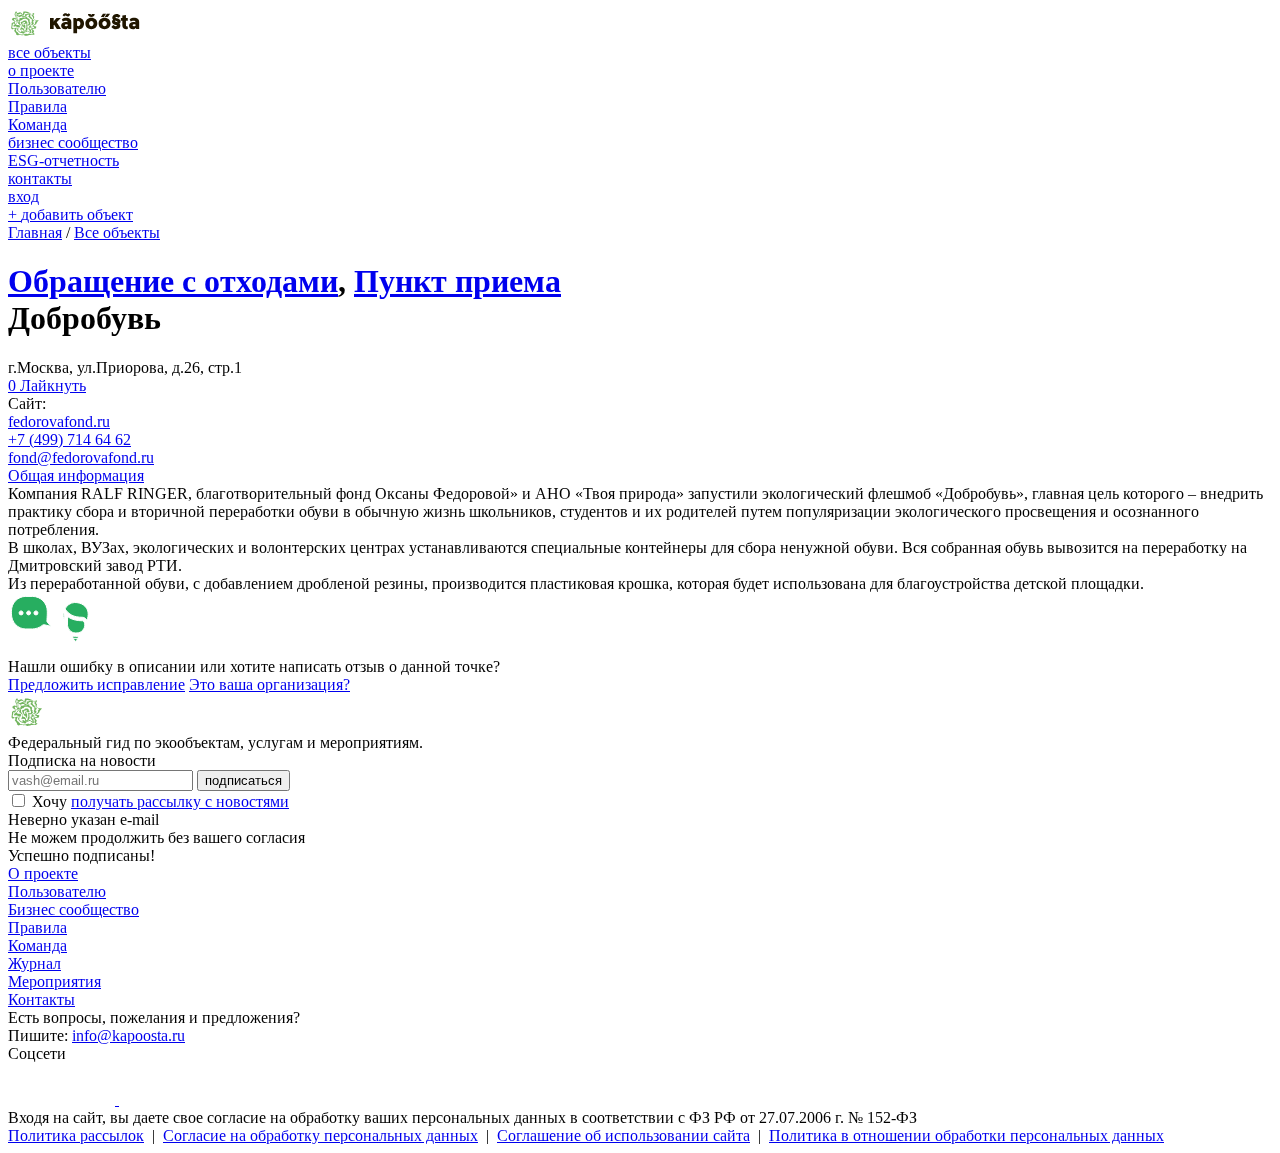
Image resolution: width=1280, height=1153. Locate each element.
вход (23, 196)
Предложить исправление (96, 684)
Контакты (41, 999)
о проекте (41, 70)
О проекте (43, 873)
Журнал (34, 963)
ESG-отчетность (63, 160)
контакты (40, 178)
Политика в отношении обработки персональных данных (966, 1135)
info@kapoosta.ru (128, 1035)
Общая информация (76, 475)
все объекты (49, 52)
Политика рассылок (76, 1135)
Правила (37, 106)
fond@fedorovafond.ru (81, 457)
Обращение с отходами (173, 281)
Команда (37, 124)
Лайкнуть (47, 385)
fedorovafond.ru (59, 421)
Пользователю (57, 88)
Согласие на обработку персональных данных (320, 1135)
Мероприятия (54, 981)
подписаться (243, 780)
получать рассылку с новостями (180, 801)
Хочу (160, 801)
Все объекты (117, 232)
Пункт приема (457, 281)
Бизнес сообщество (73, 909)
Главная (35, 232)
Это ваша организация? (269, 684)
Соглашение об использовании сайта (623, 1135)
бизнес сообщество (73, 142)
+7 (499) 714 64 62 (69, 439)
